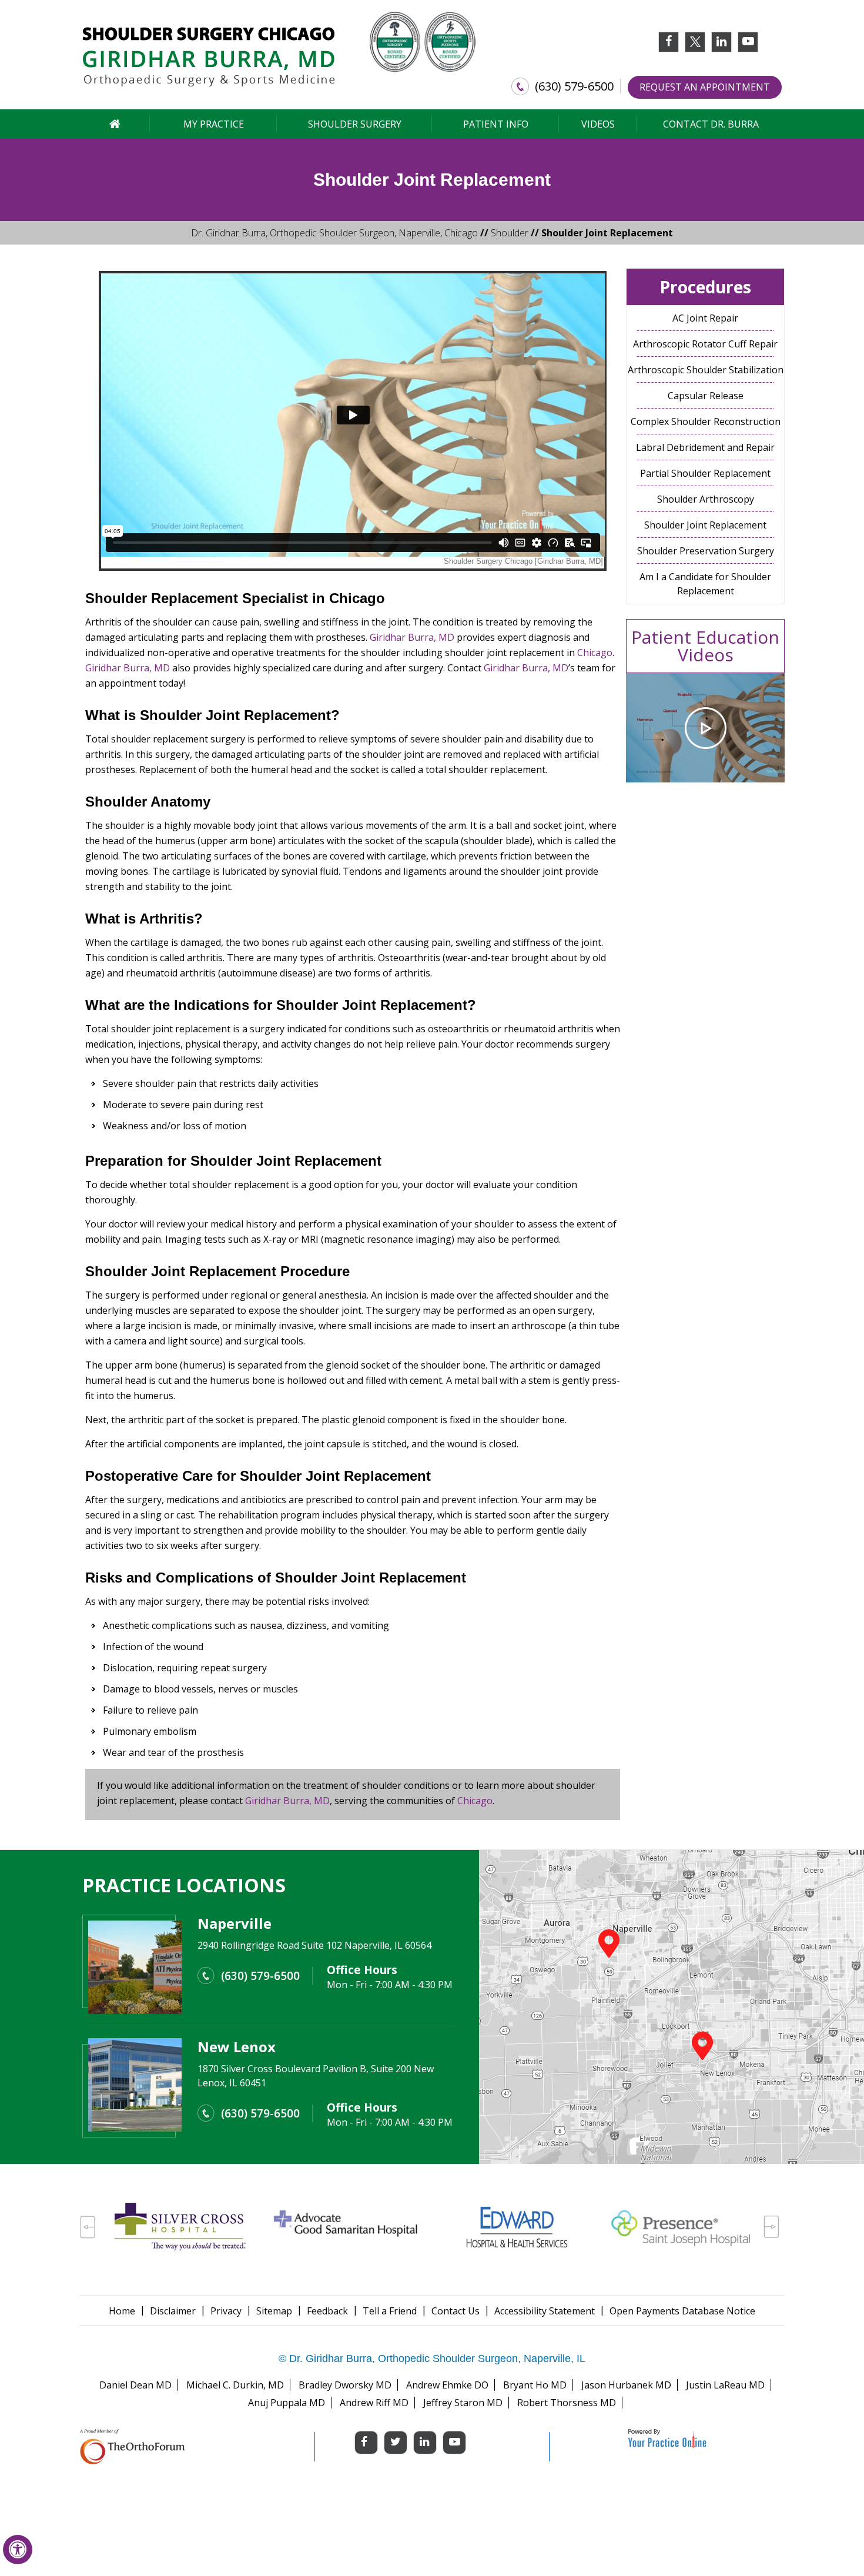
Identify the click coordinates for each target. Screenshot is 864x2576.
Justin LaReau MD (725, 2385)
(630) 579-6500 (574, 86)
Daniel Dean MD (135, 2385)
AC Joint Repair (705, 318)
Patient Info (496, 124)
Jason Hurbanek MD (626, 2385)
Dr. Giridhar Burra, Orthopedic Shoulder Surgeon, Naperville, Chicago (334, 233)
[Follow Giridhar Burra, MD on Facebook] (669, 46)
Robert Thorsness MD (567, 2403)
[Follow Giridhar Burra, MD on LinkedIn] (721, 46)
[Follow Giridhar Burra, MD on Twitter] (695, 42)
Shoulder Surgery (355, 124)
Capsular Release (706, 396)
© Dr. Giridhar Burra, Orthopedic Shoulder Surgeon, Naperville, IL (432, 2358)
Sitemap (274, 2311)
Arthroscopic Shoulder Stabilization (706, 370)
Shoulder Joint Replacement (705, 525)
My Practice (214, 124)
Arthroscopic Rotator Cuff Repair (705, 344)
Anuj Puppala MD (287, 2403)
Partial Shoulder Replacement (705, 473)
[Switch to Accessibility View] (18, 2550)
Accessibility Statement (545, 2311)
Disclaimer (173, 2311)
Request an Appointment (705, 87)
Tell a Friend (390, 2311)
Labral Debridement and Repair (705, 447)
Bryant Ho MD (535, 2385)
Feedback (327, 2311)
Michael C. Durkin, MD (235, 2385)
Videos (598, 124)
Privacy (226, 2311)
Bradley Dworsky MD (345, 2385)
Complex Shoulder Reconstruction (706, 421)
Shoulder (510, 233)
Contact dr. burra (711, 124)
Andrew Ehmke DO (447, 2385)
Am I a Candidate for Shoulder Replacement (705, 584)
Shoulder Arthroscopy (706, 499)
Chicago (357, 598)
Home (122, 2311)
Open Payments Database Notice (682, 2311)
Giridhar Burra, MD (412, 637)
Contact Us (456, 2311)
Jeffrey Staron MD (463, 2403)
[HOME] (115, 124)
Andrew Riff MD (374, 2403)
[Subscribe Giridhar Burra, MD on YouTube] (748, 46)
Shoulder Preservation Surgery (706, 551)
